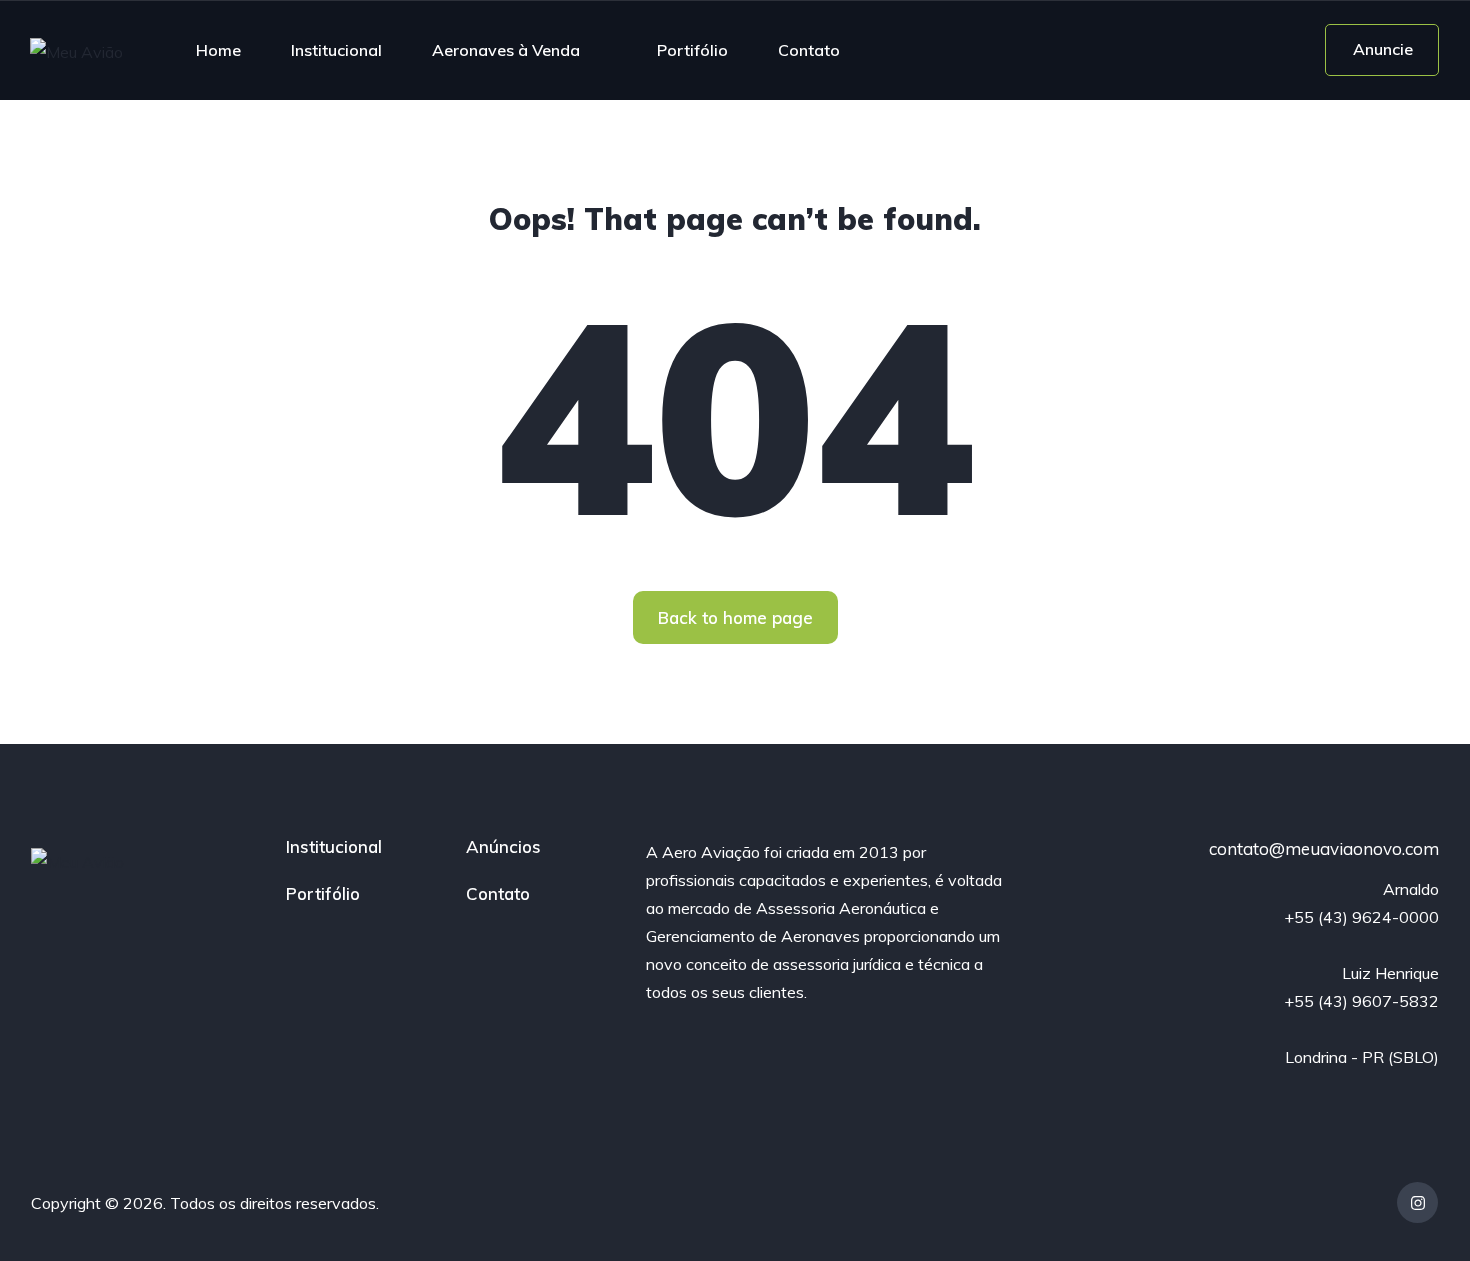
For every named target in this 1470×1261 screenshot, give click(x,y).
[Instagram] (1417, 1202)
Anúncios (503, 846)
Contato (809, 50)
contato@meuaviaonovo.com (1324, 848)
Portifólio (692, 50)
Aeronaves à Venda (506, 50)
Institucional (336, 50)
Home (218, 50)
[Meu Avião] (76, 51)
